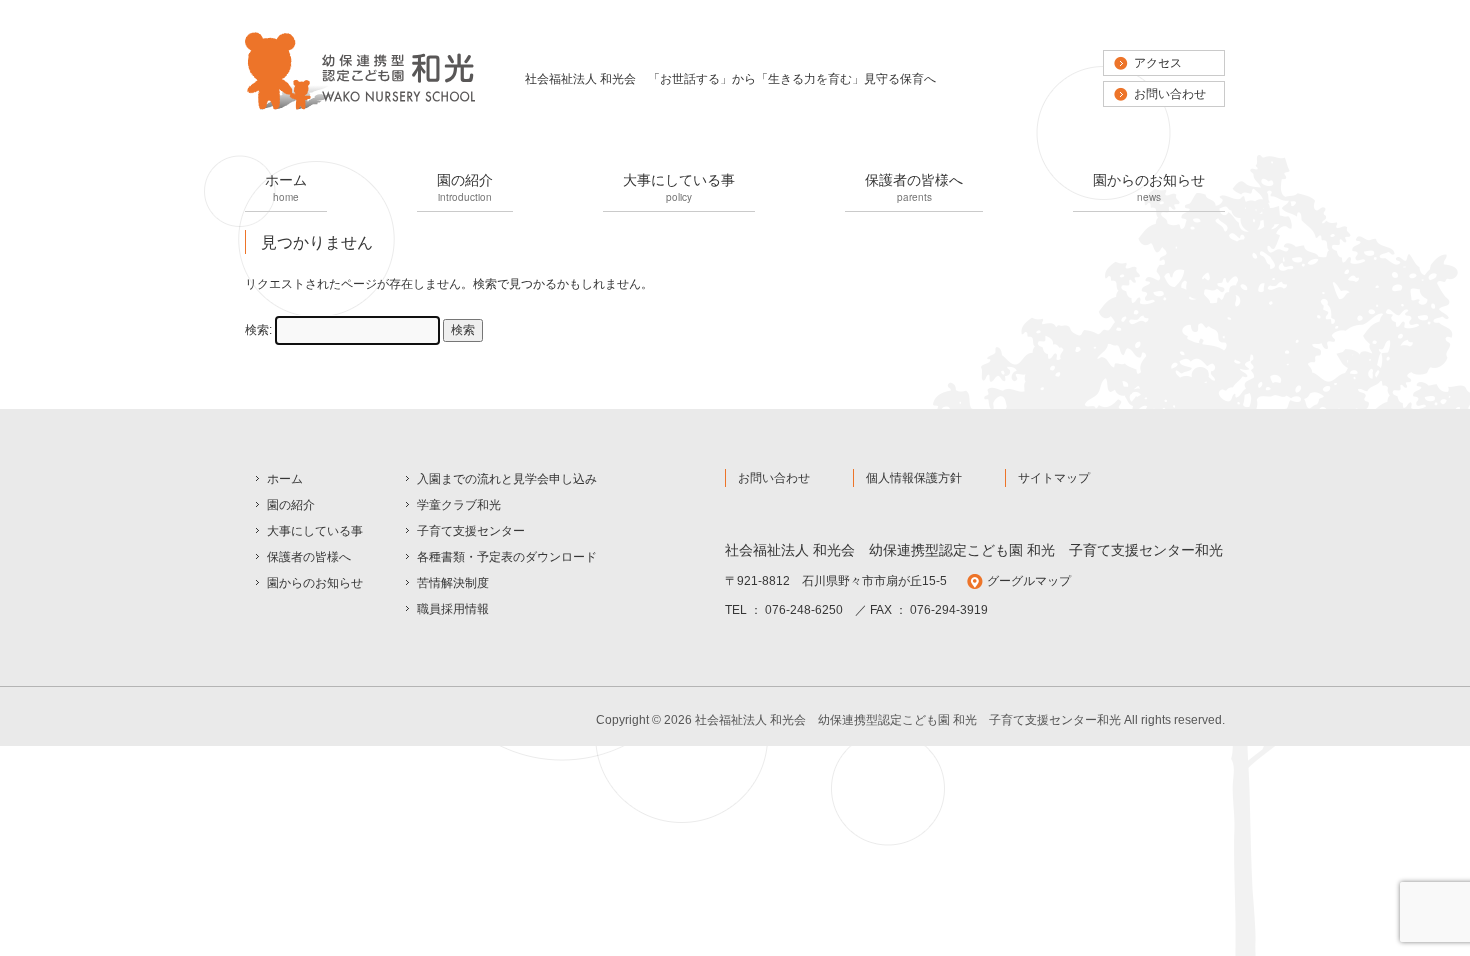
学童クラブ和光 (459, 505)
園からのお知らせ (1149, 186)
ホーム (286, 186)
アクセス (1158, 63)
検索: (258, 330)
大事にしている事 (679, 186)
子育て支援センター (471, 531)
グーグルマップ (1029, 581)
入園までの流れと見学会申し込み (507, 479)
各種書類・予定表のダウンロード (507, 557)
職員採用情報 (453, 609)
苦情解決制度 (453, 583)
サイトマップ (1054, 478)
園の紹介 (465, 186)
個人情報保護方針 (914, 478)
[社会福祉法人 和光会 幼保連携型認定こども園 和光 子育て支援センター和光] (360, 108)
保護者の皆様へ (914, 186)
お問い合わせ (1170, 94)
